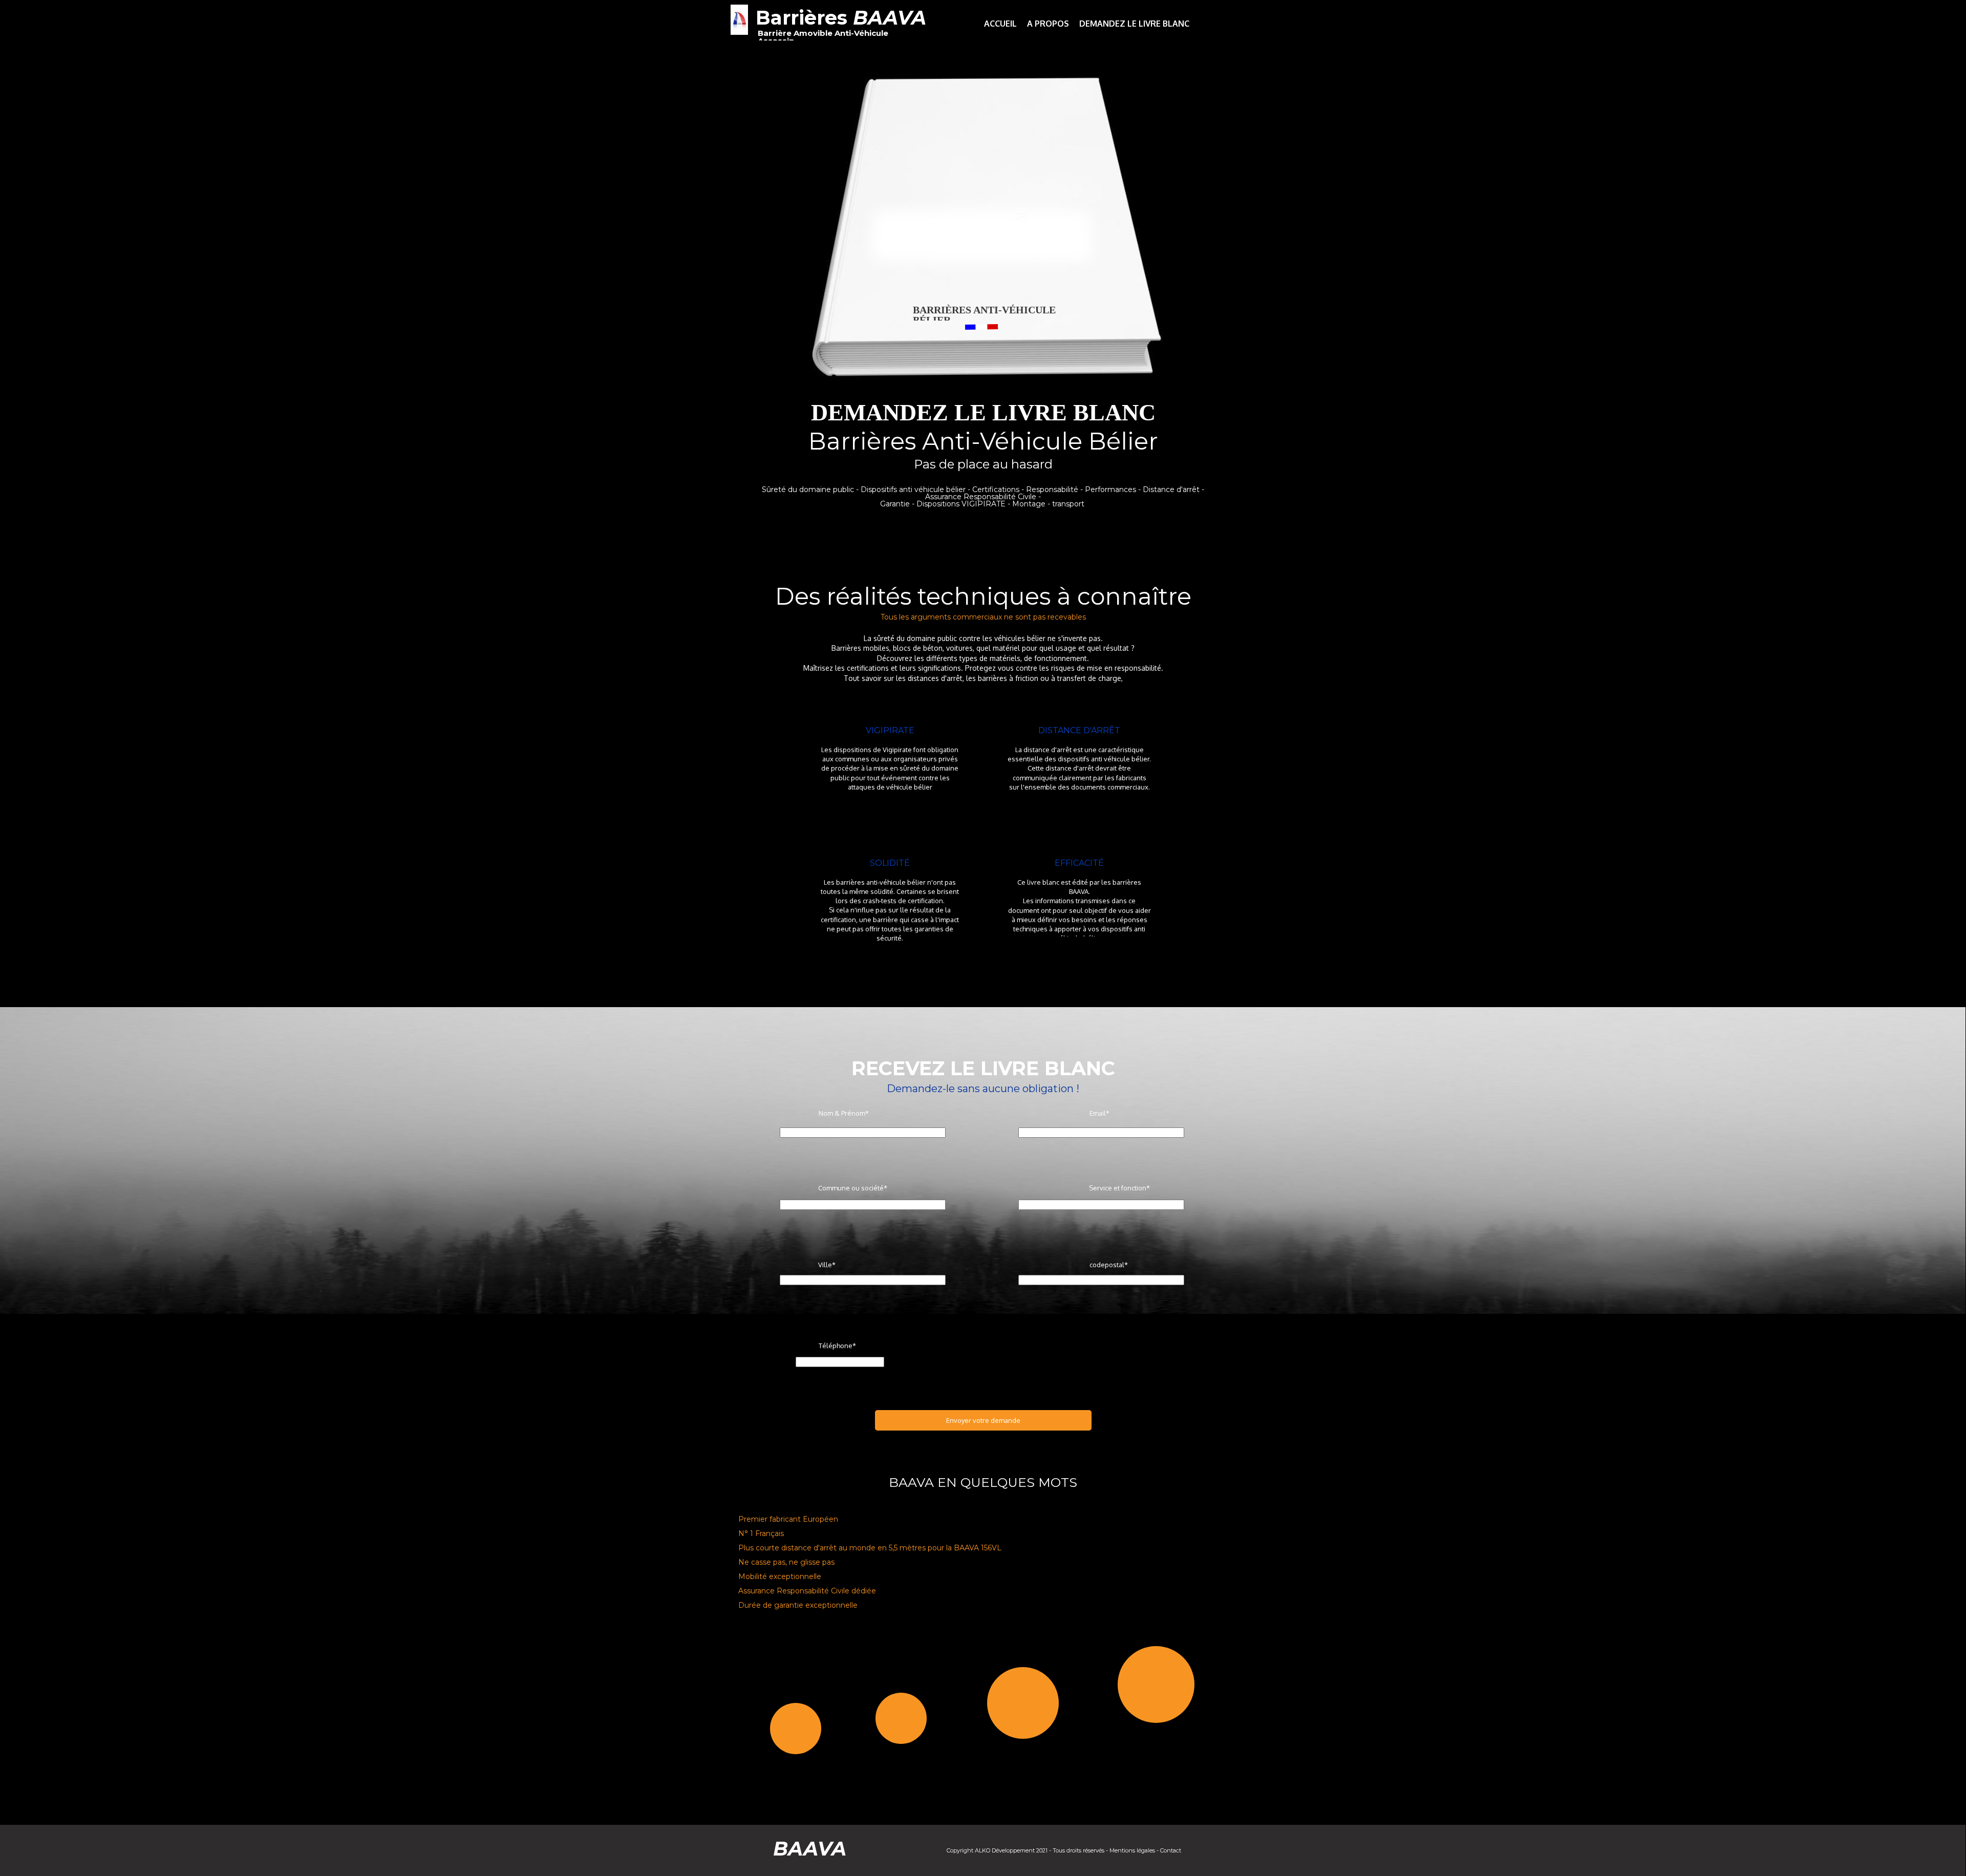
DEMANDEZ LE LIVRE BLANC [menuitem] (1134, 24)
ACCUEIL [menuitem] (1000, 24)
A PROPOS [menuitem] (1048, 24)
